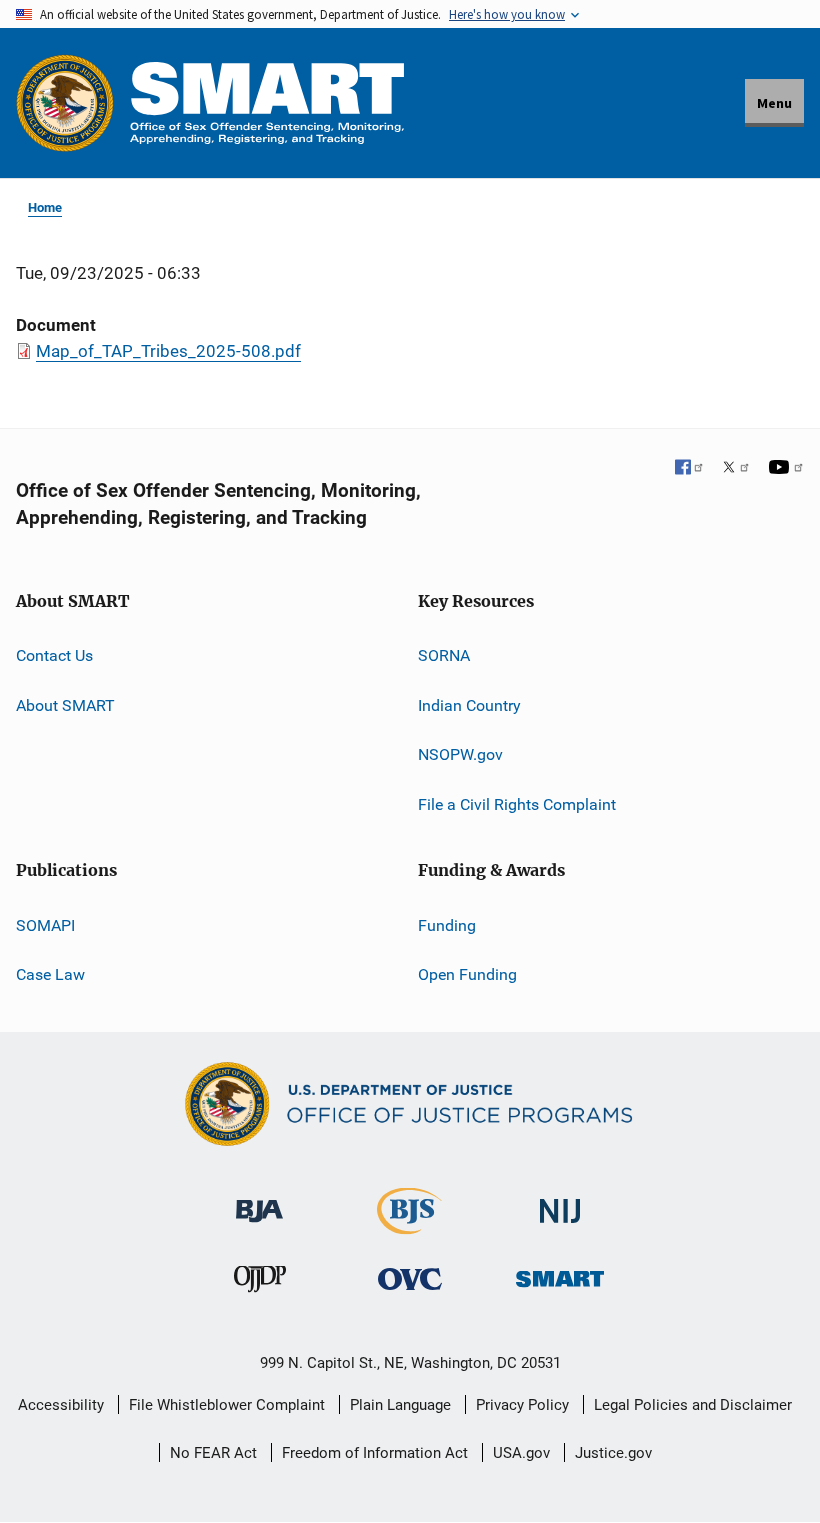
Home (45, 207)
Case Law (50, 974)
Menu (774, 103)
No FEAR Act (213, 1453)
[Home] (267, 102)
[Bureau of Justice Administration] (259, 1201)
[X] (736, 469)
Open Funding (467, 974)
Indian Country (469, 705)
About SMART (65, 705)
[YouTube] (786, 469)
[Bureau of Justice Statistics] (409, 1225)
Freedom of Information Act (375, 1453)
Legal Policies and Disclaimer (693, 1405)
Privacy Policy (522, 1405)
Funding (447, 925)
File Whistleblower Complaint (227, 1405)
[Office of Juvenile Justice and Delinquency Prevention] (260, 1283)
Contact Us (54, 655)
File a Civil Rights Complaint (517, 804)
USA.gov (521, 1453)
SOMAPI (45, 925)
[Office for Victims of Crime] (410, 1278)
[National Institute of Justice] (560, 1202)
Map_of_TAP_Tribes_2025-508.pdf (168, 351)
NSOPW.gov (460, 754)
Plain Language (400, 1405)
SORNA (444, 655)
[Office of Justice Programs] (65, 103)
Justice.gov (613, 1453)
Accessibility (61, 1405)
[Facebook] (690, 469)
